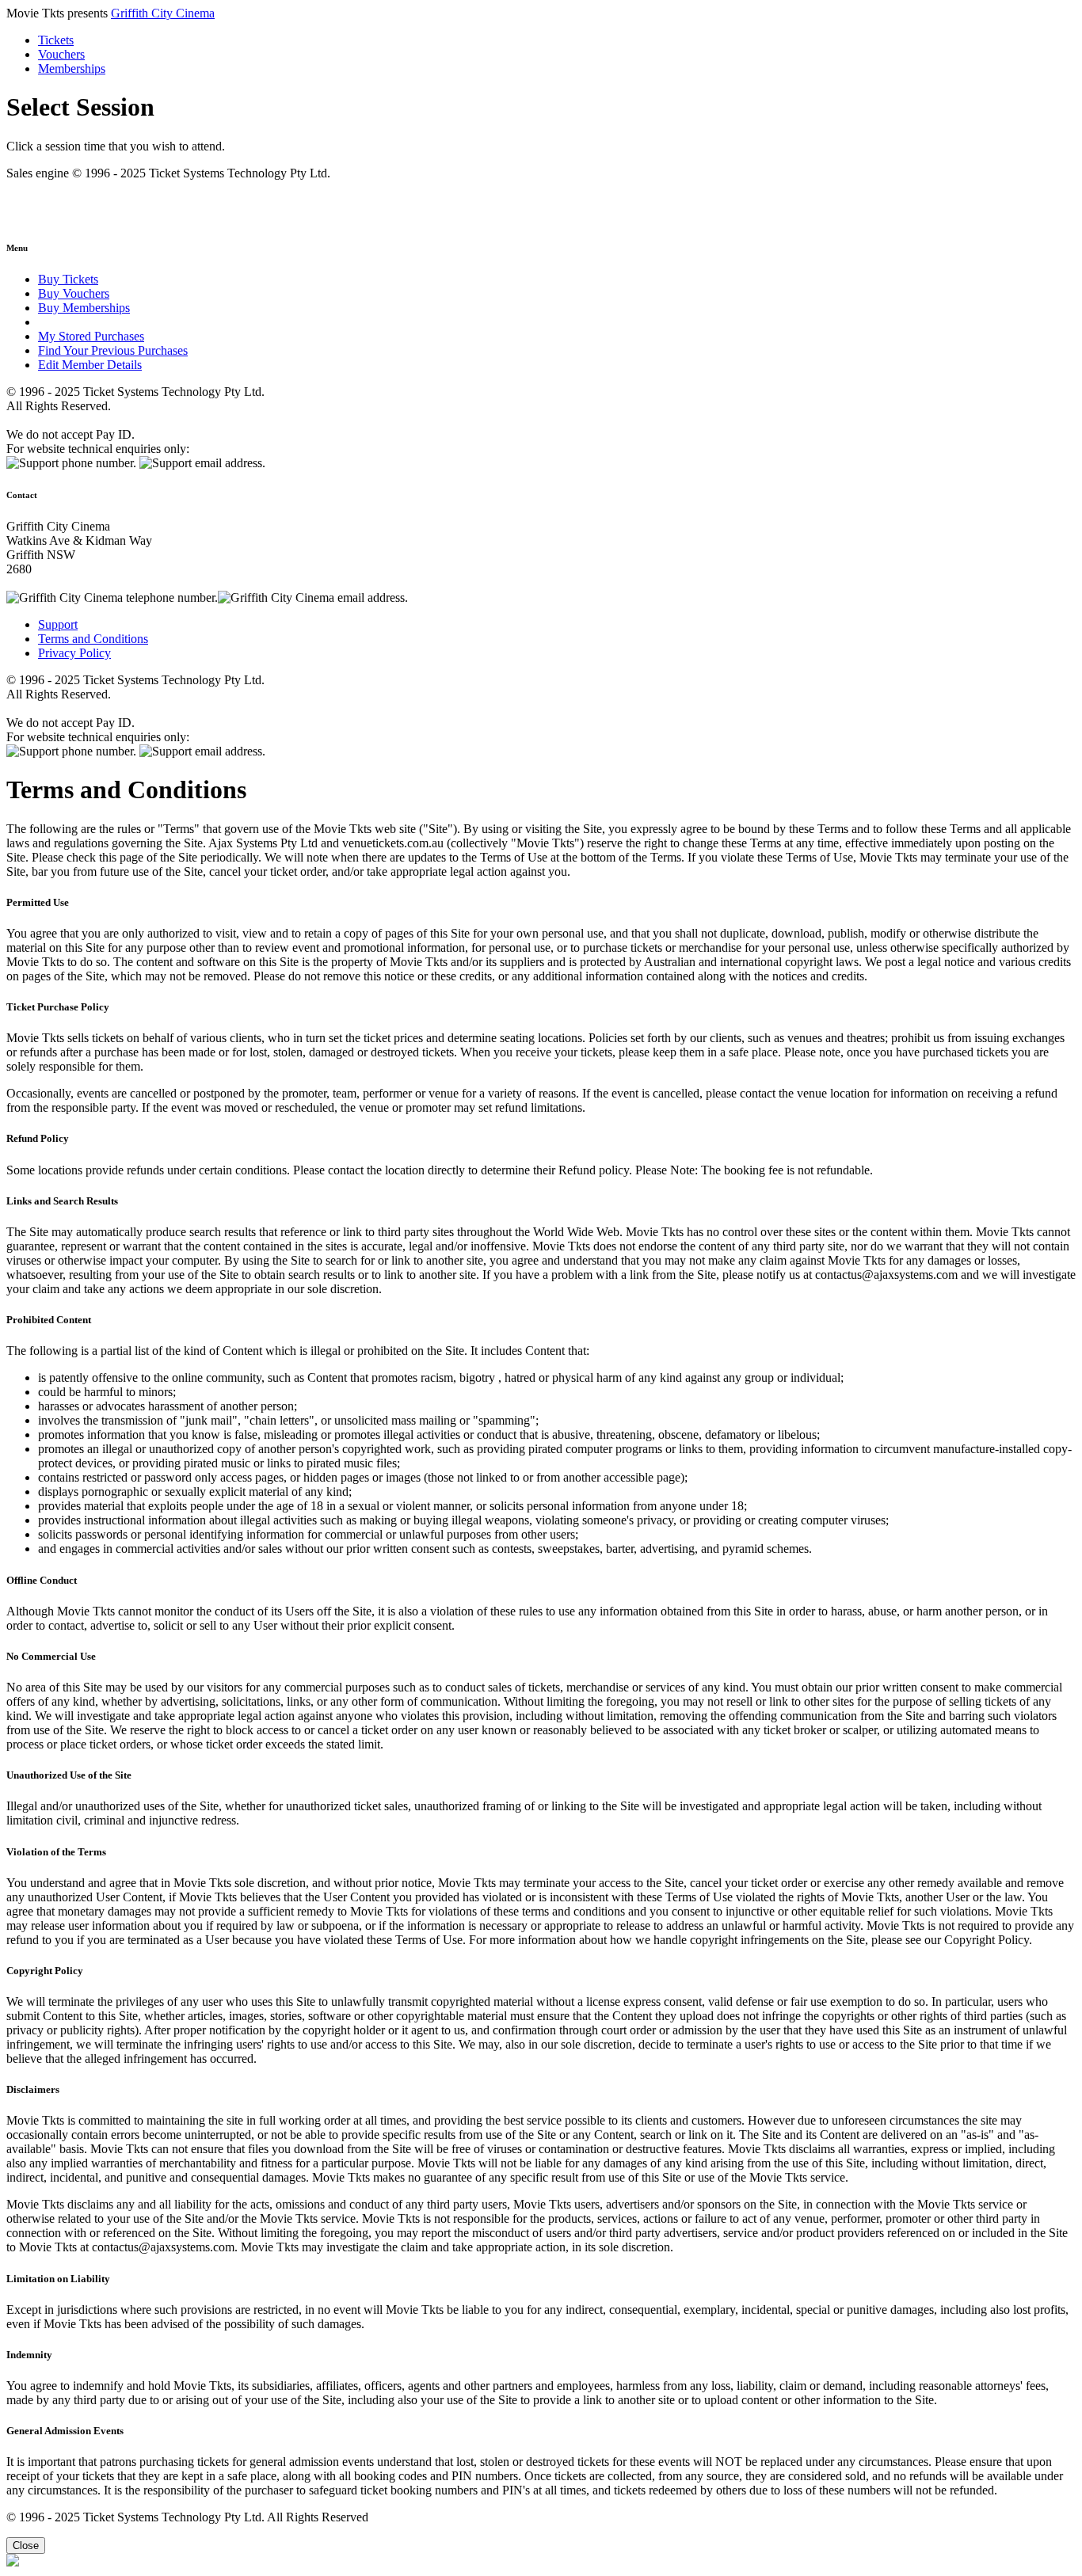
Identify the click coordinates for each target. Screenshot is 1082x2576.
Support (58, 624)
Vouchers (61, 54)
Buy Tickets (68, 279)
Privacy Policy (74, 653)
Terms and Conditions (93, 639)
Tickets (56, 40)
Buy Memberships (84, 308)
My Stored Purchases (91, 336)
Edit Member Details (90, 365)
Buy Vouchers (74, 293)
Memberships (72, 68)
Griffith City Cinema (163, 13)
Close (26, 2546)
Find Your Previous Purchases (113, 350)
